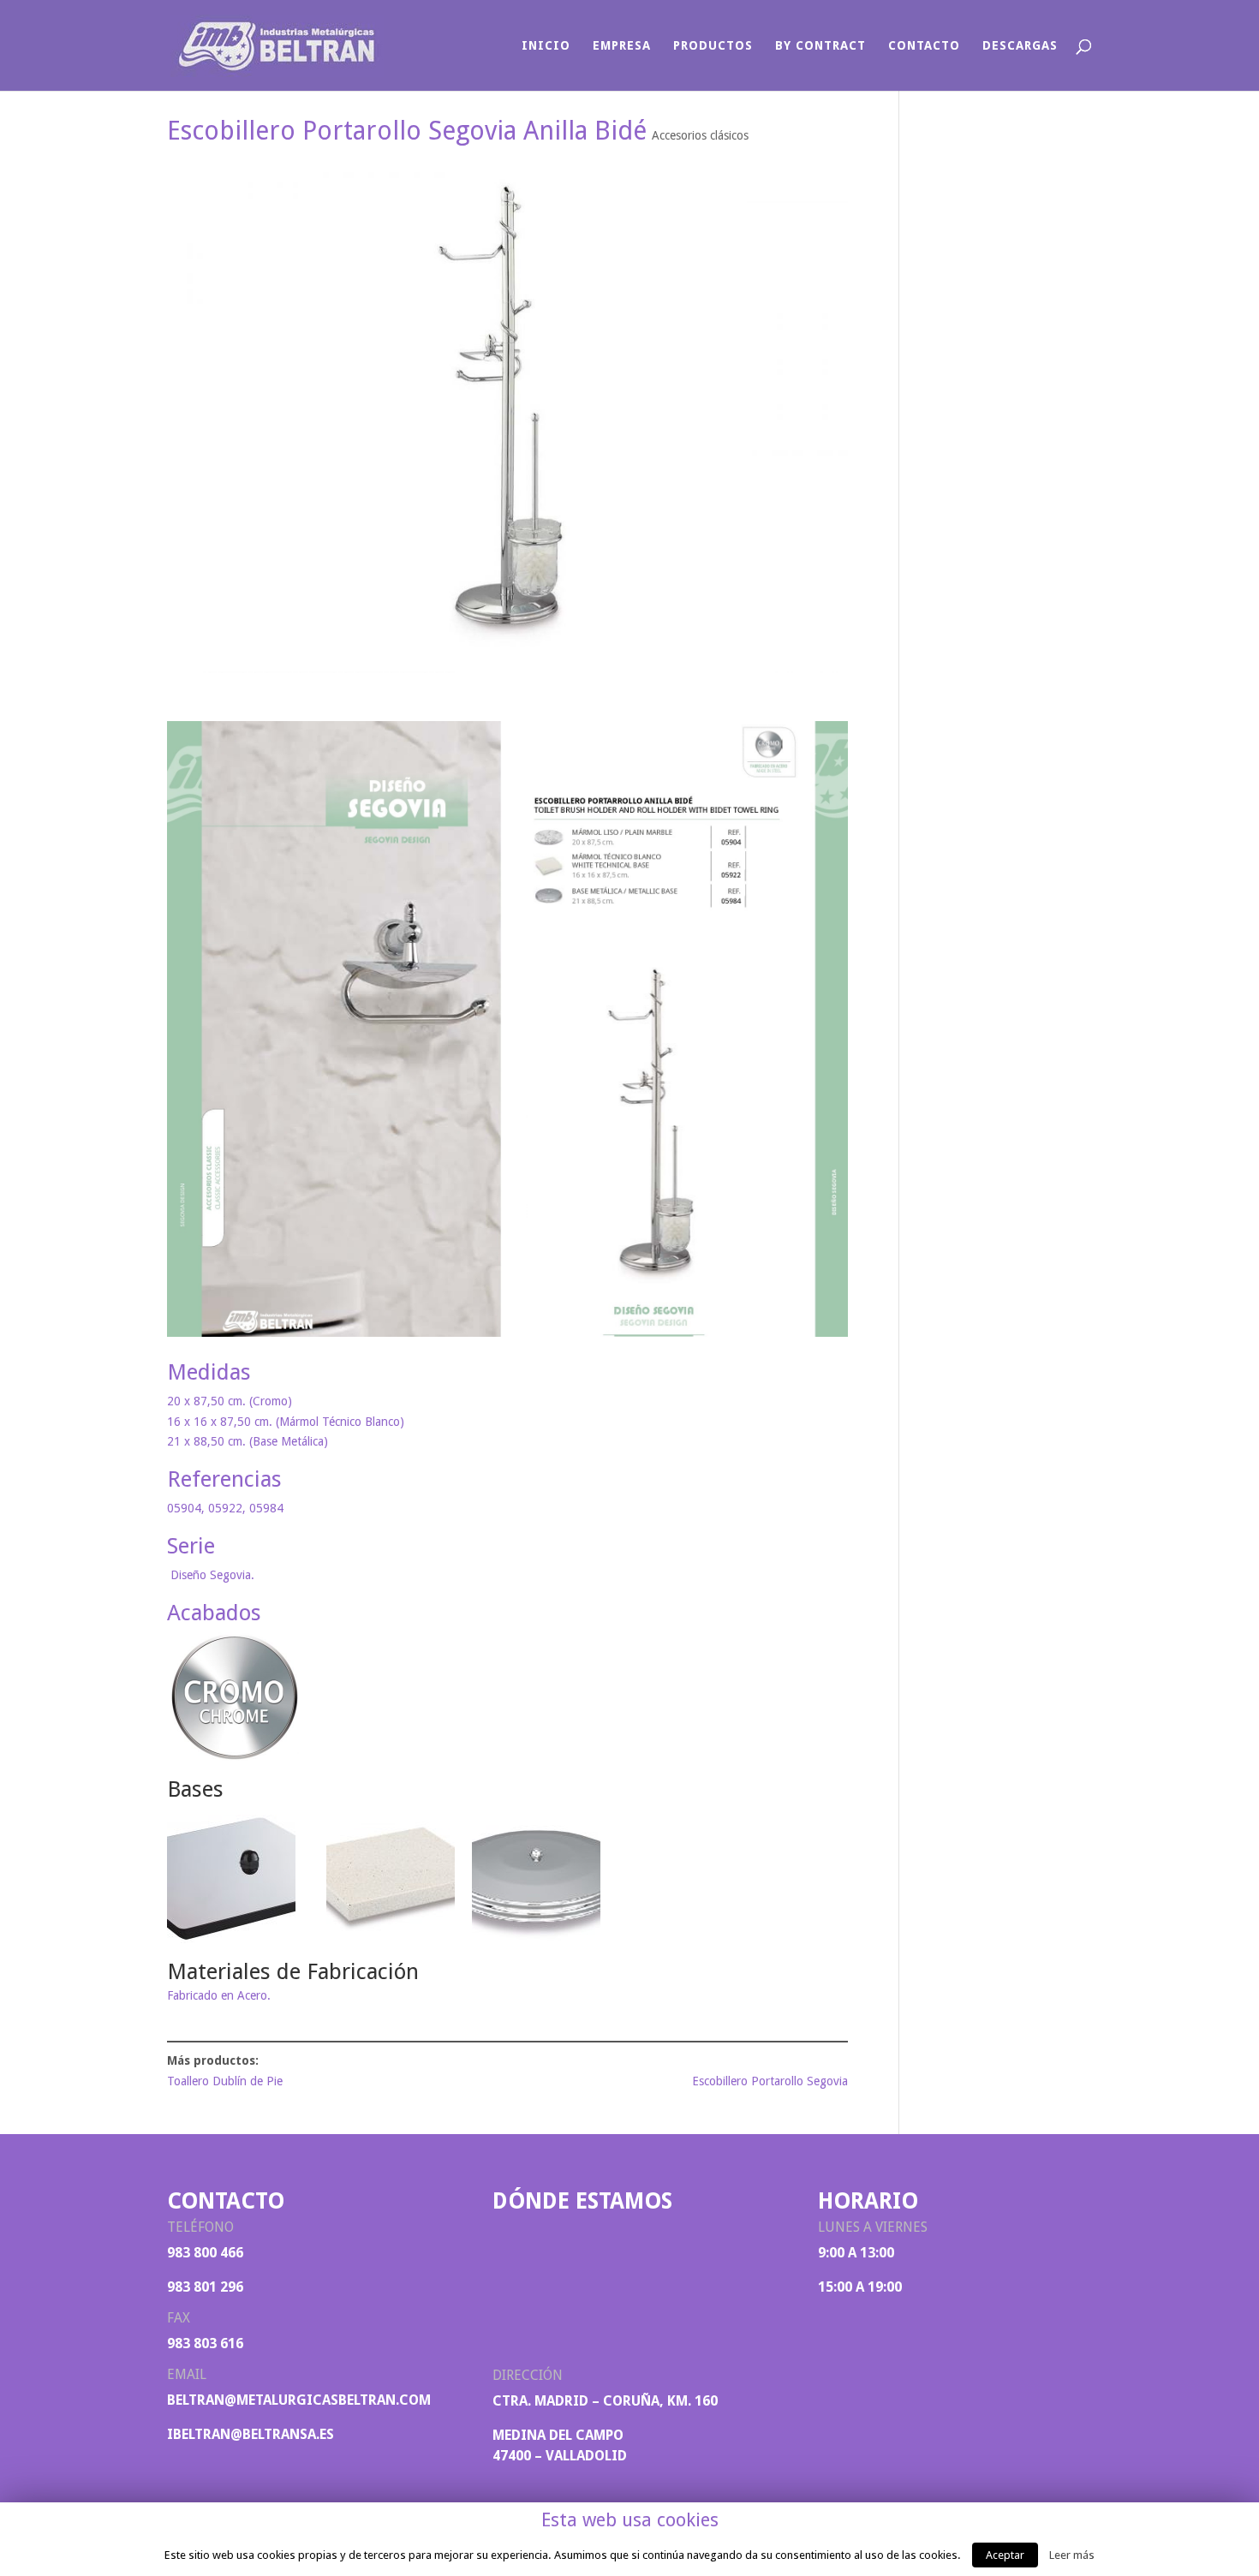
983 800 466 (205, 2253)
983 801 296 (205, 2287)
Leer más (1072, 2555)
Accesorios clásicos (700, 135)
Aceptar (1005, 2555)
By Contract (820, 46)
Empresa (622, 46)
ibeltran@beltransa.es (251, 2434)
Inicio (546, 46)
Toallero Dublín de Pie (225, 2081)
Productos (713, 46)
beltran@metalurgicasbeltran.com (299, 2400)
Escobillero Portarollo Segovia (770, 2081)
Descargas (1020, 46)
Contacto (924, 46)
